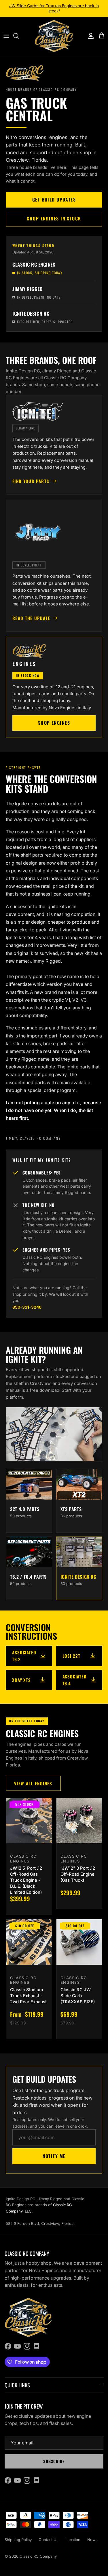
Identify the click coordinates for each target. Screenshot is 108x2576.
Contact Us (49, 2540)
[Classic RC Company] (54, 36)
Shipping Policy (18, 2540)
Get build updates (54, 200)
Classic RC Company (38, 2556)
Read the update (31, 618)
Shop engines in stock (54, 218)
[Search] (19, 36)
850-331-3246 (27, 1307)
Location (73, 2540)
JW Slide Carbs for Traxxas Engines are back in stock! (54, 8)
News (92, 2540)
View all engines (33, 1783)
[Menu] (6, 36)
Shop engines (54, 723)
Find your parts (31, 481)
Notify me (54, 2156)
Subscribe (54, 2461)
